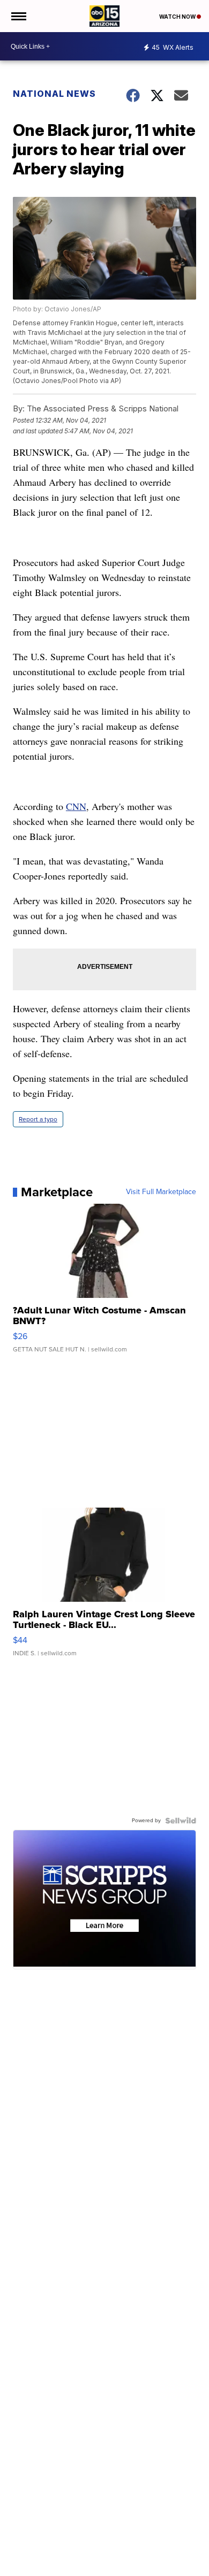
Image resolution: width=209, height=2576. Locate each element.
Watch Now (178, 17)
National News (54, 94)
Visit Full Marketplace (161, 1192)
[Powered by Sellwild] (181, 1821)
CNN (76, 806)
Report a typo (38, 1119)
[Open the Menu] (18, 16)
